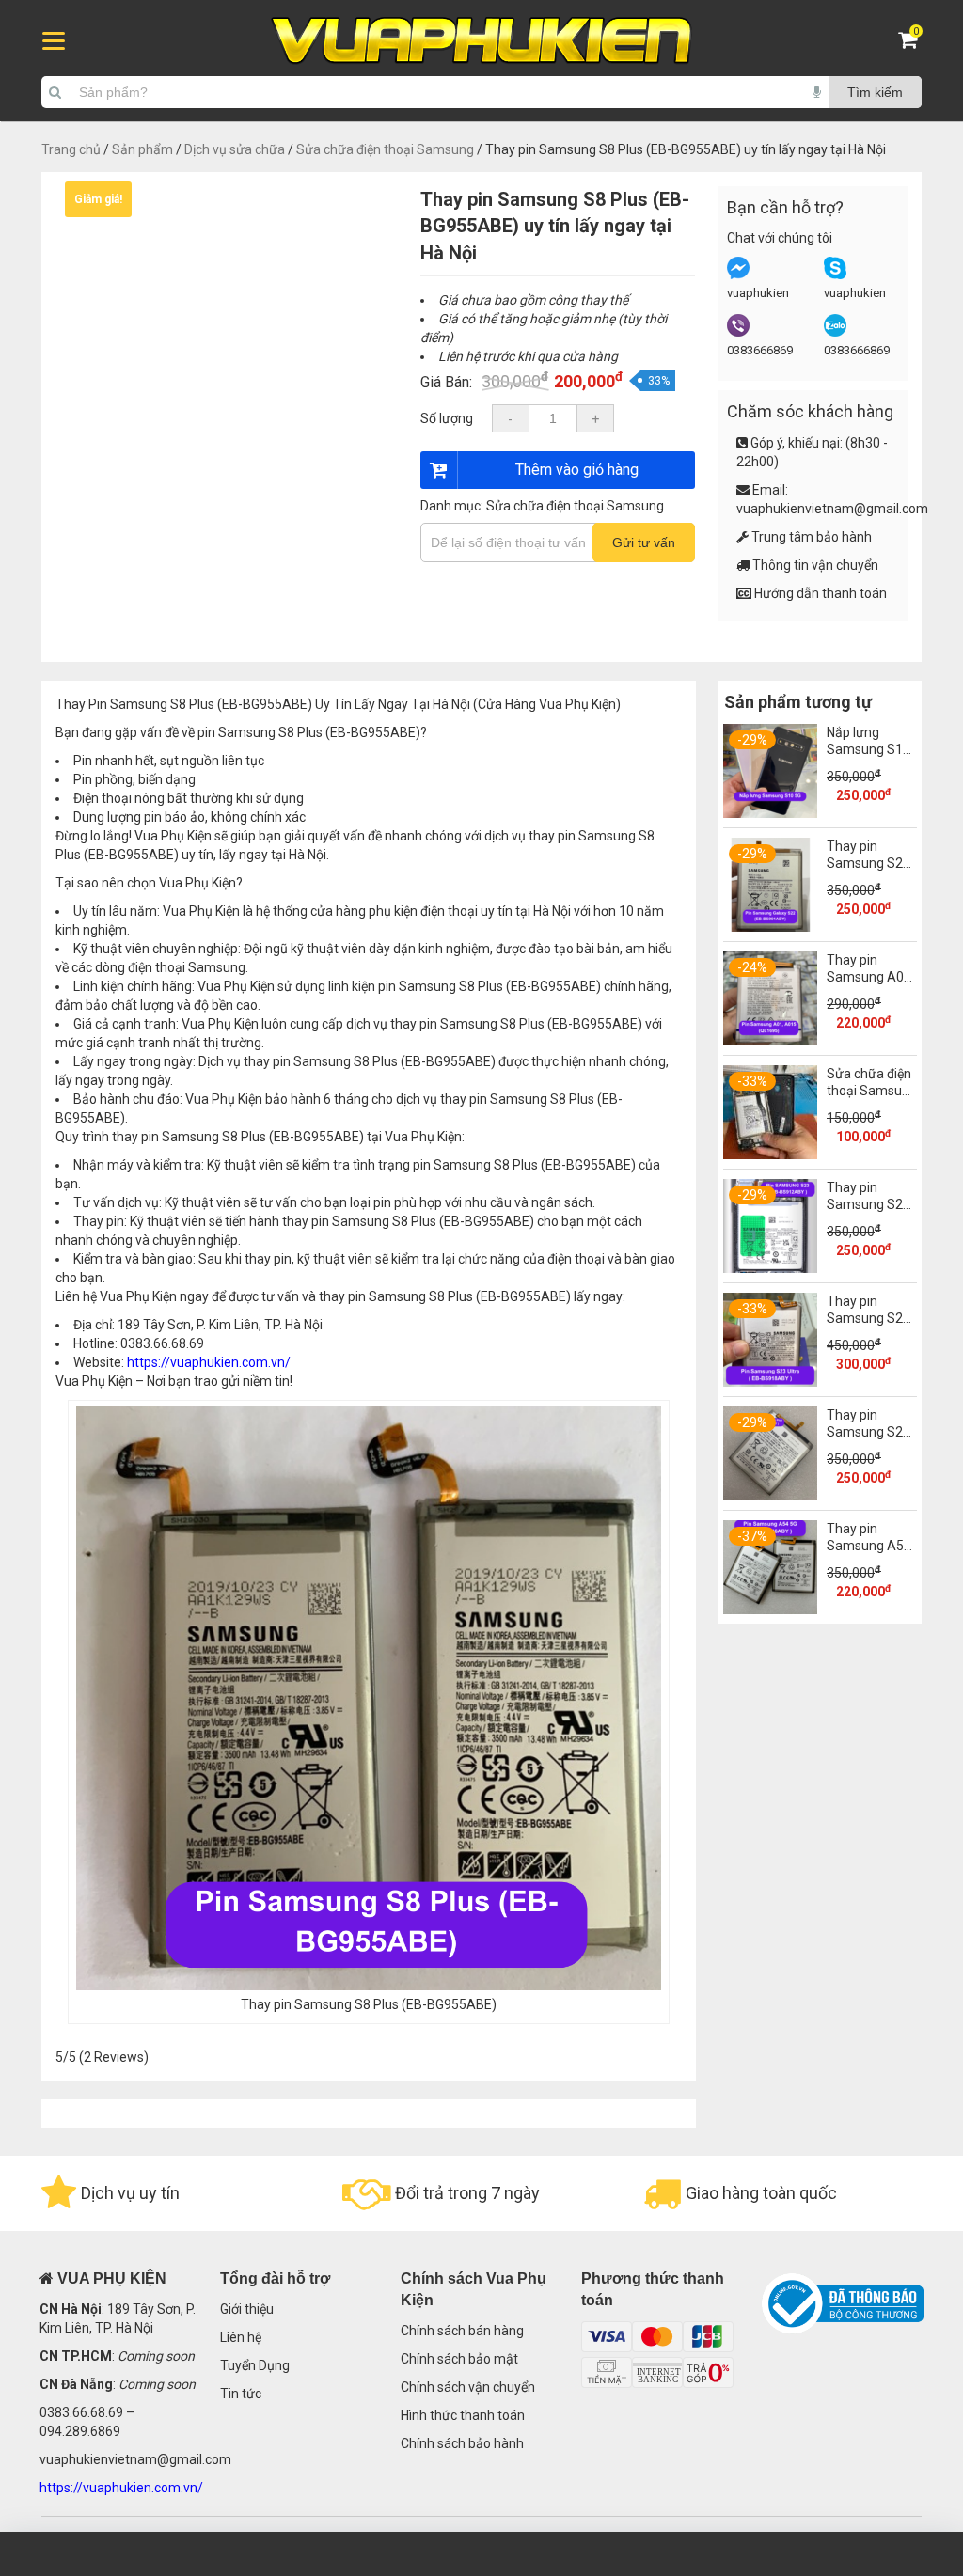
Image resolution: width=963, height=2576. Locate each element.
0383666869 (760, 350)
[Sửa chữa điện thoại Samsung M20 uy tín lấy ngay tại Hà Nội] (770, 1154)
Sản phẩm (142, 149)
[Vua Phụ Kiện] (481, 41)
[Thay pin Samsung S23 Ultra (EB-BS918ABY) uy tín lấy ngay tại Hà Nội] (770, 1382)
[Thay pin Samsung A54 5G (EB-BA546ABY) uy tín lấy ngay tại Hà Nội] (770, 1610)
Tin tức (241, 2394)
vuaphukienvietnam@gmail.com (832, 509)
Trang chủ (71, 149)
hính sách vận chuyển (472, 2387)
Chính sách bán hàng (462, 2331)
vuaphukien (758, 293)
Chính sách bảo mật (459, 2359)
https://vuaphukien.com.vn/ (209, 1362)
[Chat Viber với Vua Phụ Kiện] (738, 332)
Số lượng (447, 418)
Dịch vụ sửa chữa (235, 149)
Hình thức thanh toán (463, 2415)
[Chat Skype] (835, 275)
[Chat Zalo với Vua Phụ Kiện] (835, 332)
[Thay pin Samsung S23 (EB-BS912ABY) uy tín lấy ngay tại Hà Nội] (770, 1268)
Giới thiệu (247, 2309)
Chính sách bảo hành (462, 2443)
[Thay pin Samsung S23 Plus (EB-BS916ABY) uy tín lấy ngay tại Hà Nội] (770, 1496)
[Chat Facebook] (738, 275)
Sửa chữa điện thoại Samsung (385, 149)
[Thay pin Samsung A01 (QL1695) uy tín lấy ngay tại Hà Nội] (770, 1041)
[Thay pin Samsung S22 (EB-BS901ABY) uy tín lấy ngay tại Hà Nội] (770, 927)
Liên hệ (241, 2337)
